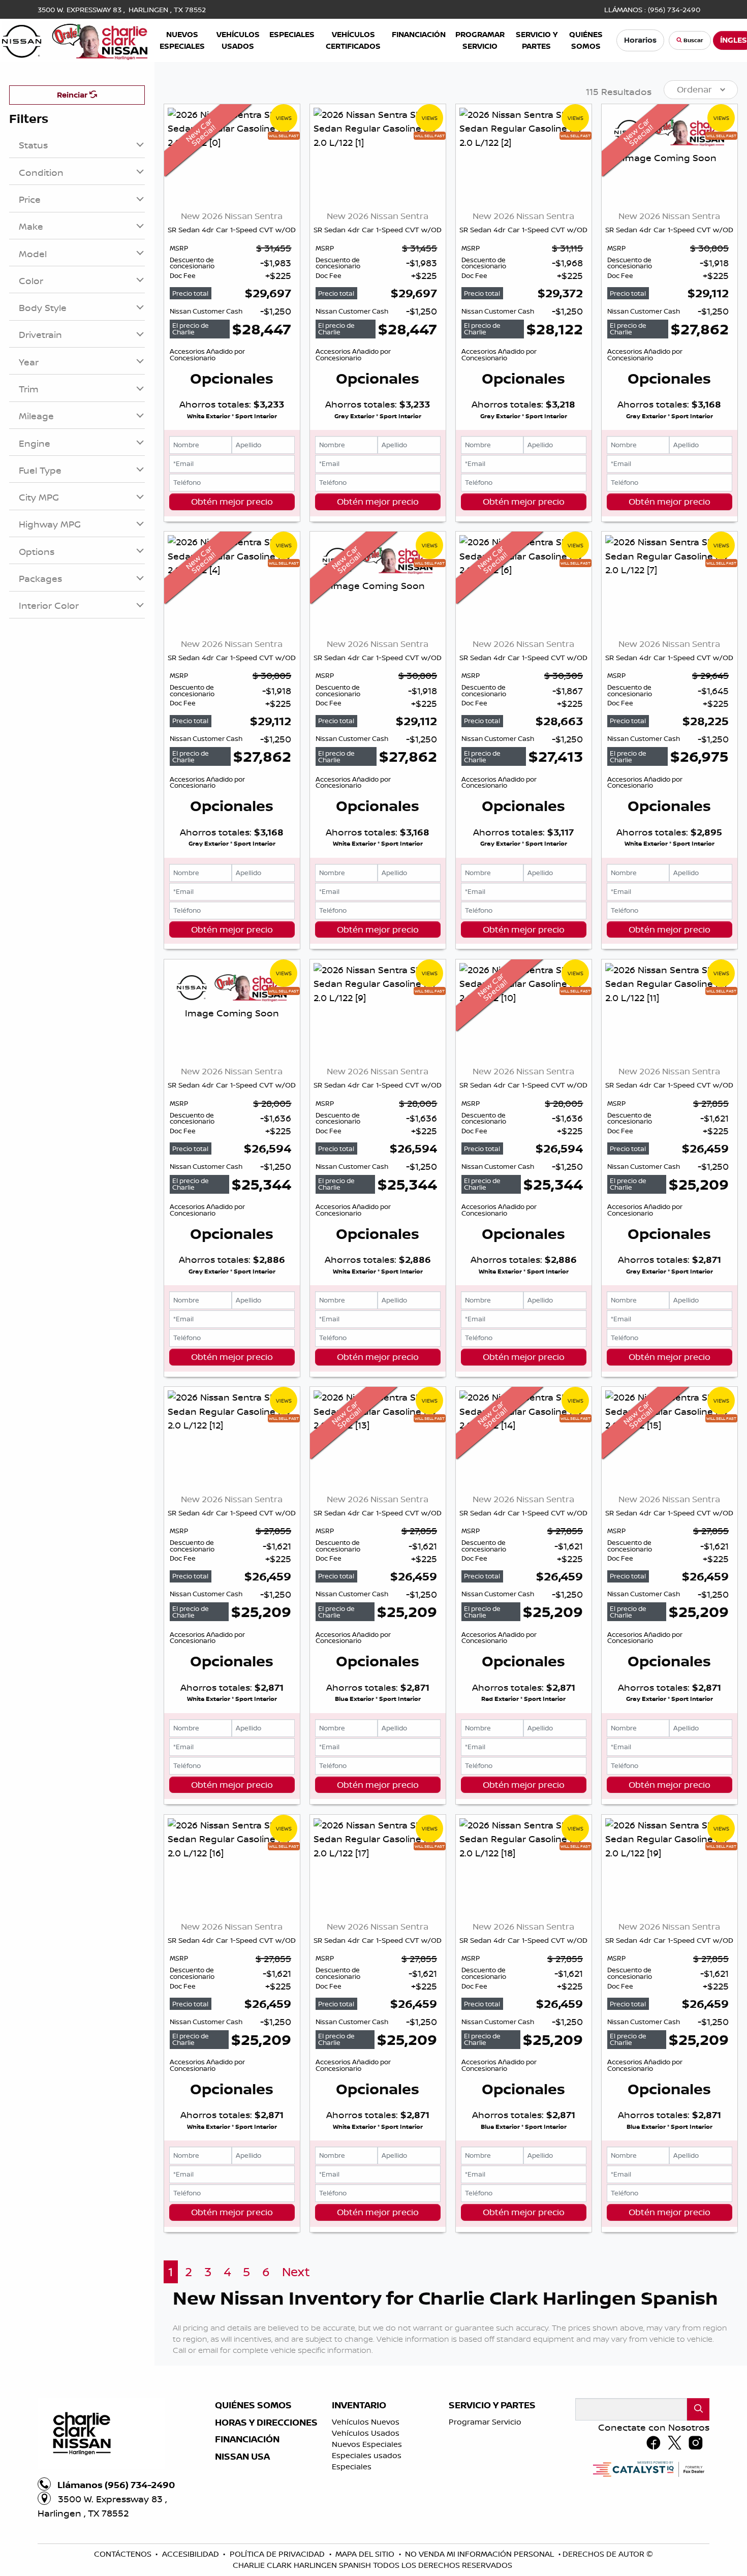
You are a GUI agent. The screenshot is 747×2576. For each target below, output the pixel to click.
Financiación (247, 2439)
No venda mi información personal (480, 2554)
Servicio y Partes (492, 2405)
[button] (182, 40)
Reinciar (73, 95)
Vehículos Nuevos (366, 2422)
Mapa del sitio (366, 2554)
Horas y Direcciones (266, 2423)
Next (296, 2272)
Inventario (359, 2405)
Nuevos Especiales (367, 2444)
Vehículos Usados (366, 2433)
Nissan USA (242, 2457)
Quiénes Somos (253, 2405)
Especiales (352, 2466)
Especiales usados (367, 2455)
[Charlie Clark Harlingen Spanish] (75, 39)
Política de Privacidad (278, 2554)
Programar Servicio (485, 2422)
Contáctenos (124, 2554)
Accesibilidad (192, 2554)
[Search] (698, 2409)
